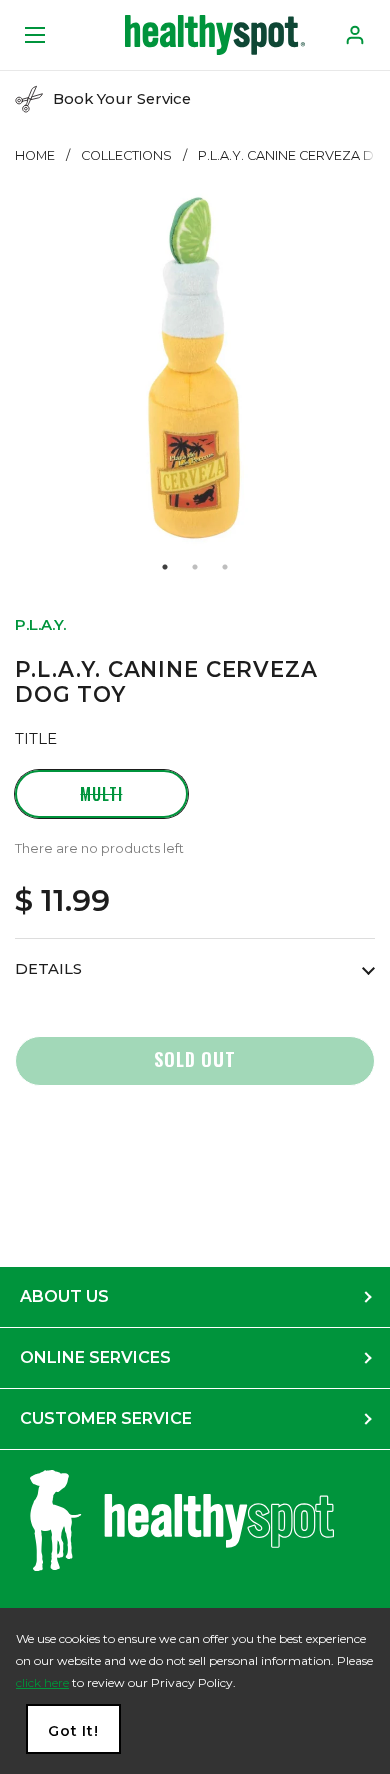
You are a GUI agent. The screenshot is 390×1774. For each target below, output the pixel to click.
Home (35, 155)
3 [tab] (225, 567)
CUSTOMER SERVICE (106, 1418)
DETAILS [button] (48, 969)
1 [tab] (165, 567)
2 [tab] (195, 567)
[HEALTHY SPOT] (215, 35)
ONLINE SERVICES (95, 1357)
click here (42, 1682)
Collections (126, 155)
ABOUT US (64, 1296)
